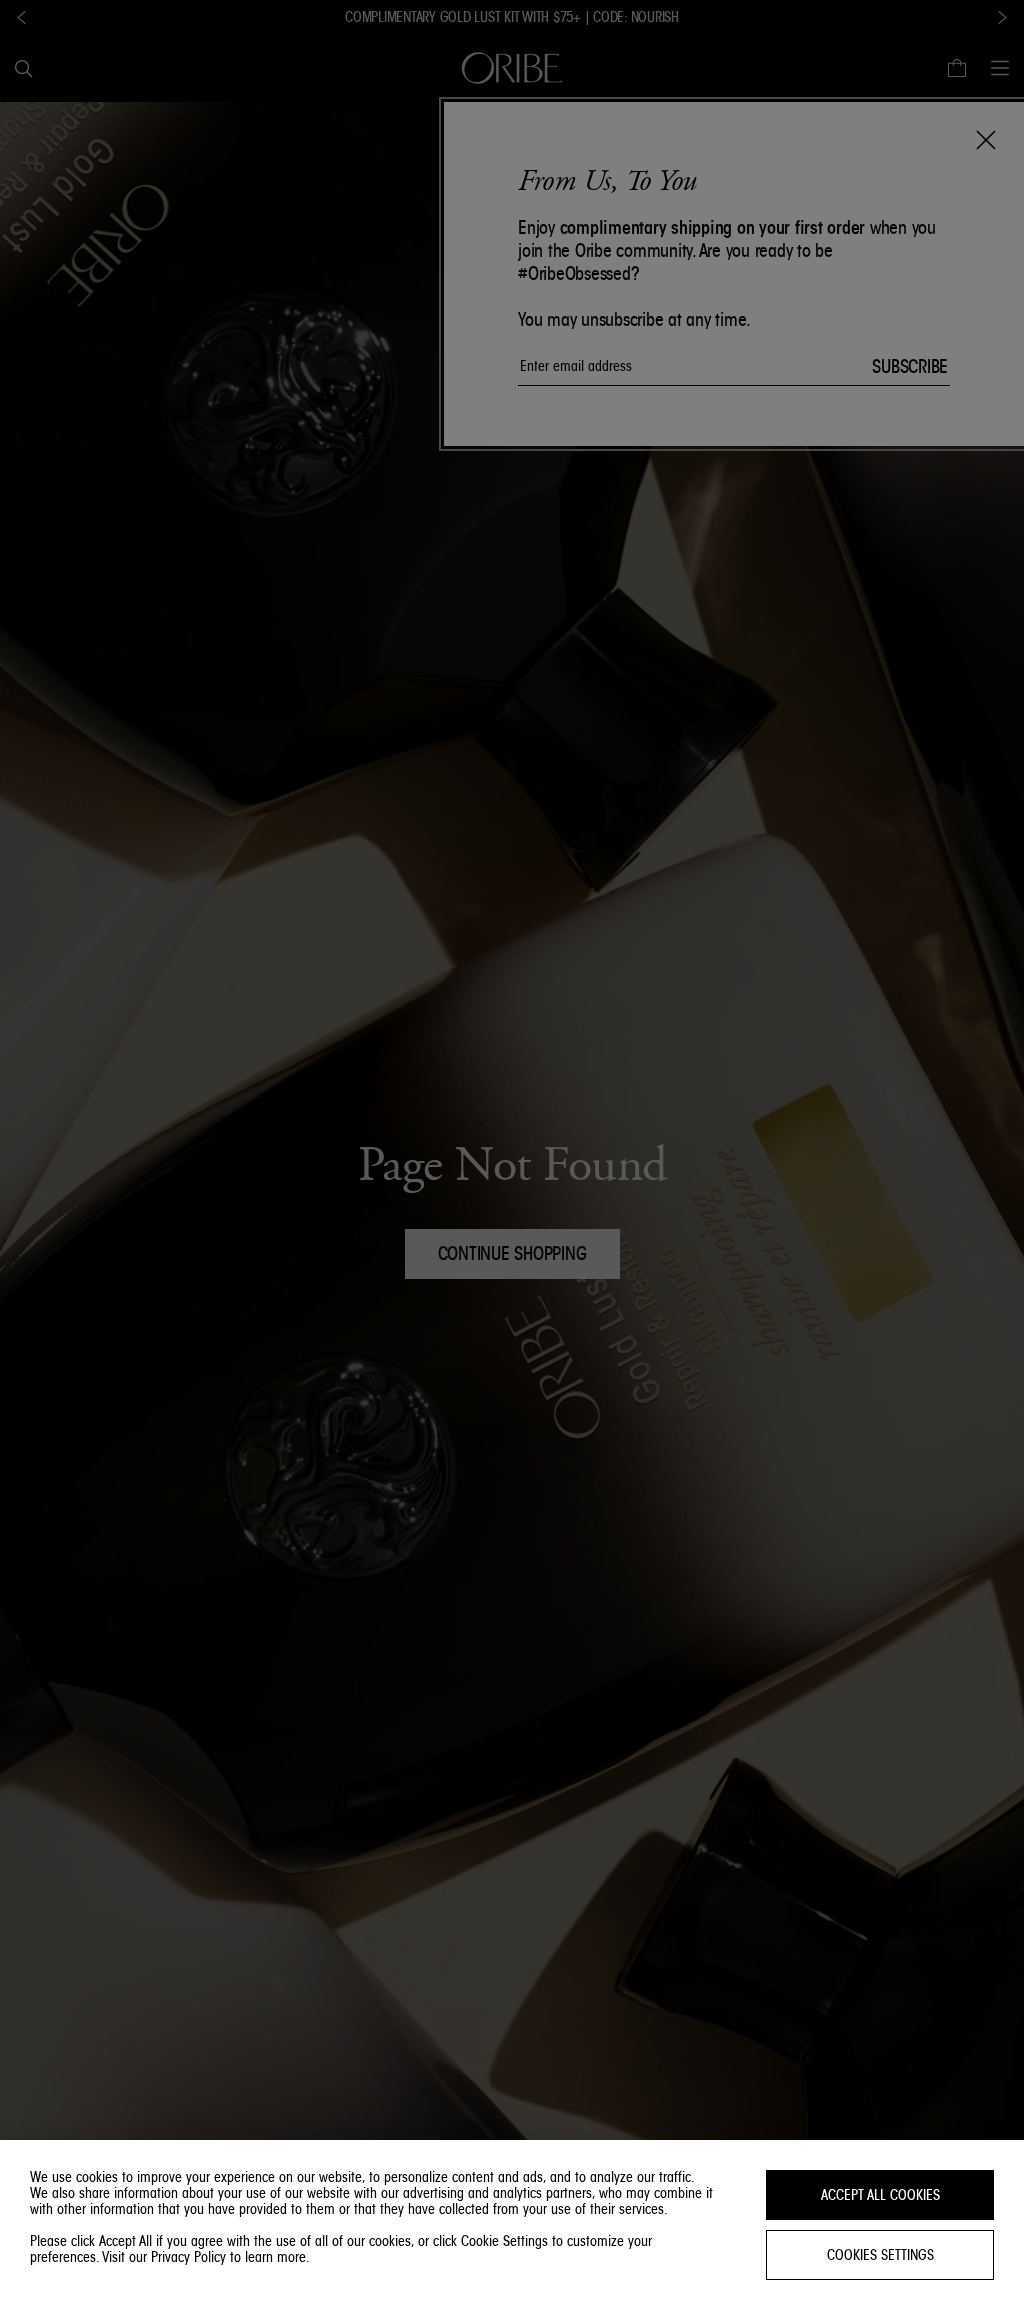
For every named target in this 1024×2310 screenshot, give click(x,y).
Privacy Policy (188, 2257)
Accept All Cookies (880, 2195)
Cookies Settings (880, 2255)
